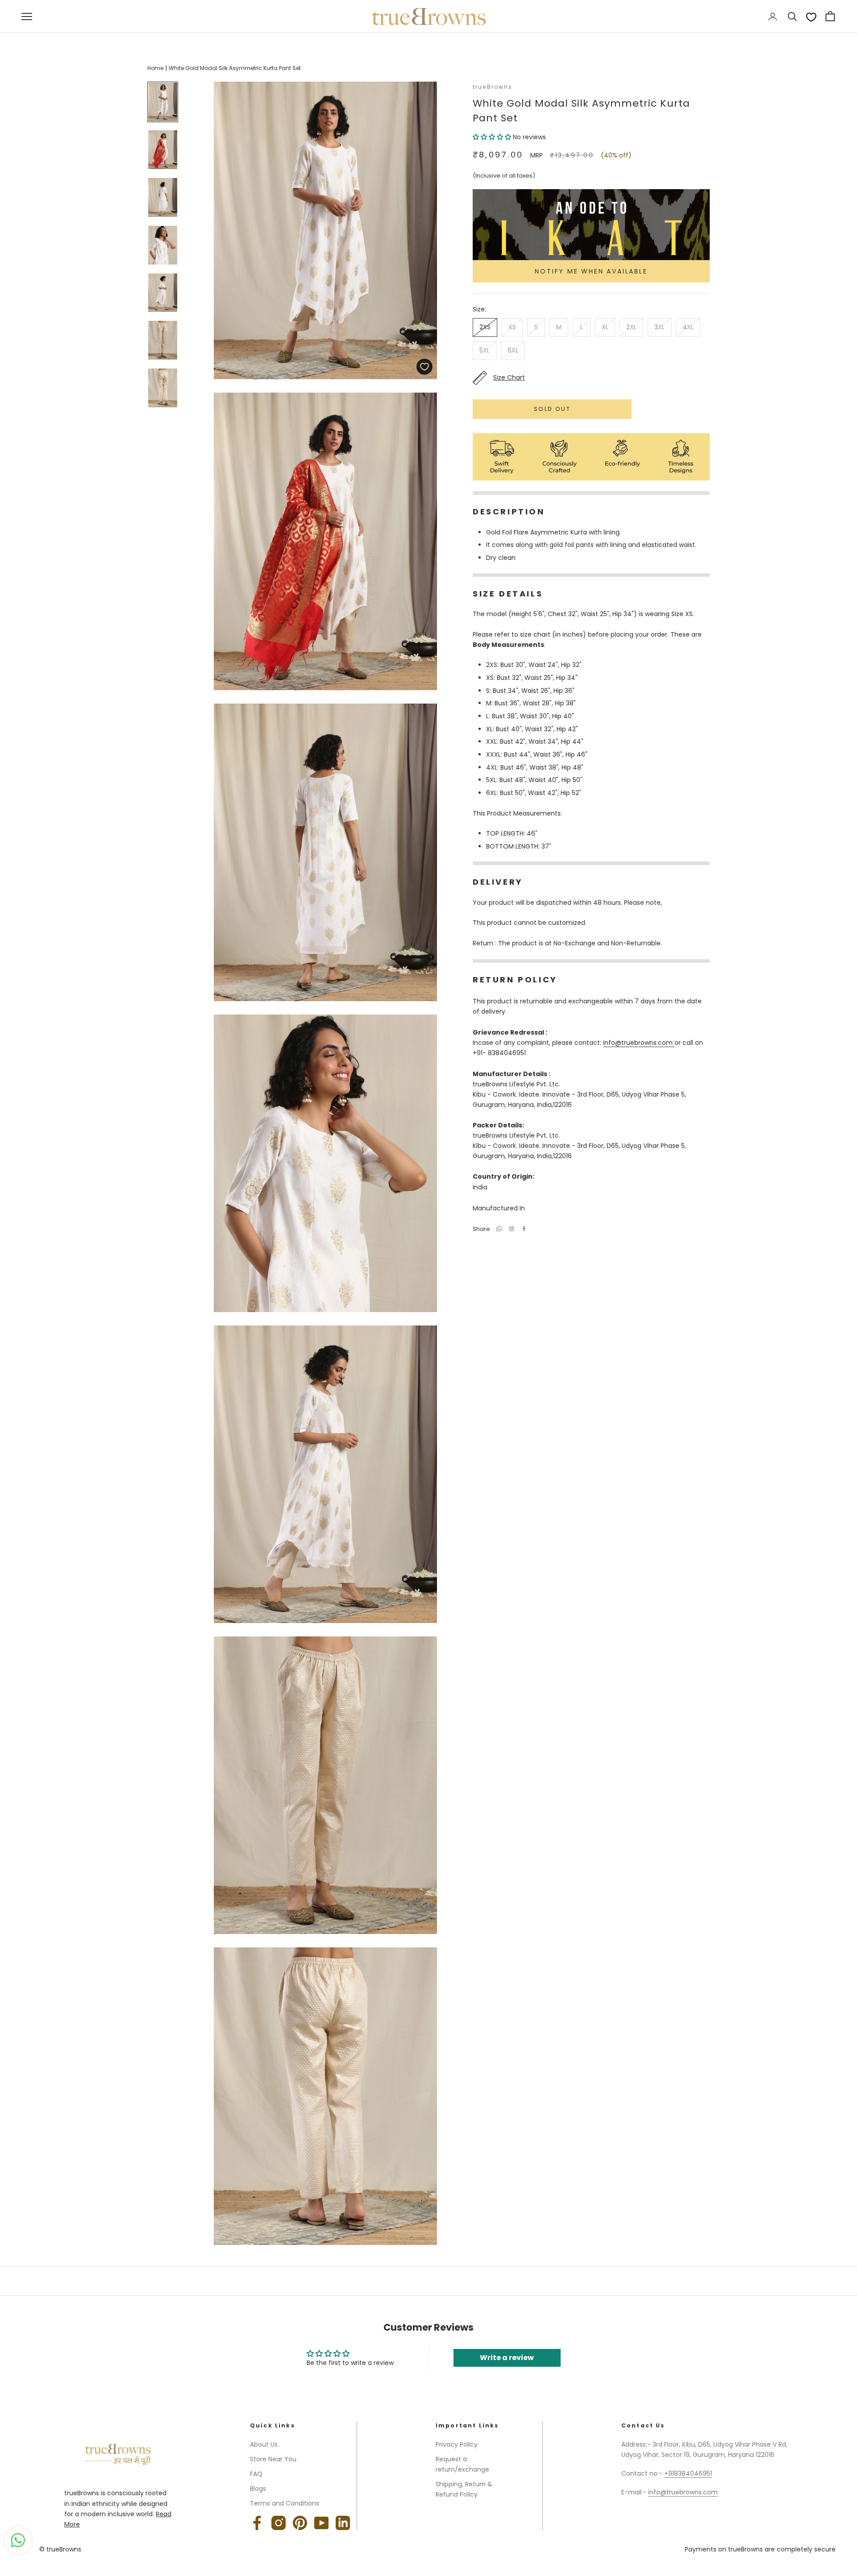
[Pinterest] (300, 2523)
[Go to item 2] (163, 150)
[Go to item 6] (163, 340)
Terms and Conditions (285, 2503)
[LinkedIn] (343, 2523)
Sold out (552, 409)
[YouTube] (321, 2523)
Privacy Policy (457, 2444)
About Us (264, 2444)
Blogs (258, 2489)
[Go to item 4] (163, 245)
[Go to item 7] (163, 388)
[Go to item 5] (163, 293)
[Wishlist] (811, 17)
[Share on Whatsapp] (499, 1229)
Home (155, 68)
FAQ (256, 2474)
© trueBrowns (60, 2549)
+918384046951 (688, 2473)
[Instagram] (279, 2523)
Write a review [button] (507, 2358)
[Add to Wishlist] (424, 367)
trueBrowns (493, 87)
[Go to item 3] (163, 197)
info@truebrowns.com (639, 1043)
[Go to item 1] (163, 102)
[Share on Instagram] (512, 1229)
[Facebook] (524, 1229)
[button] (493, 137)
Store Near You (273, 2459)
